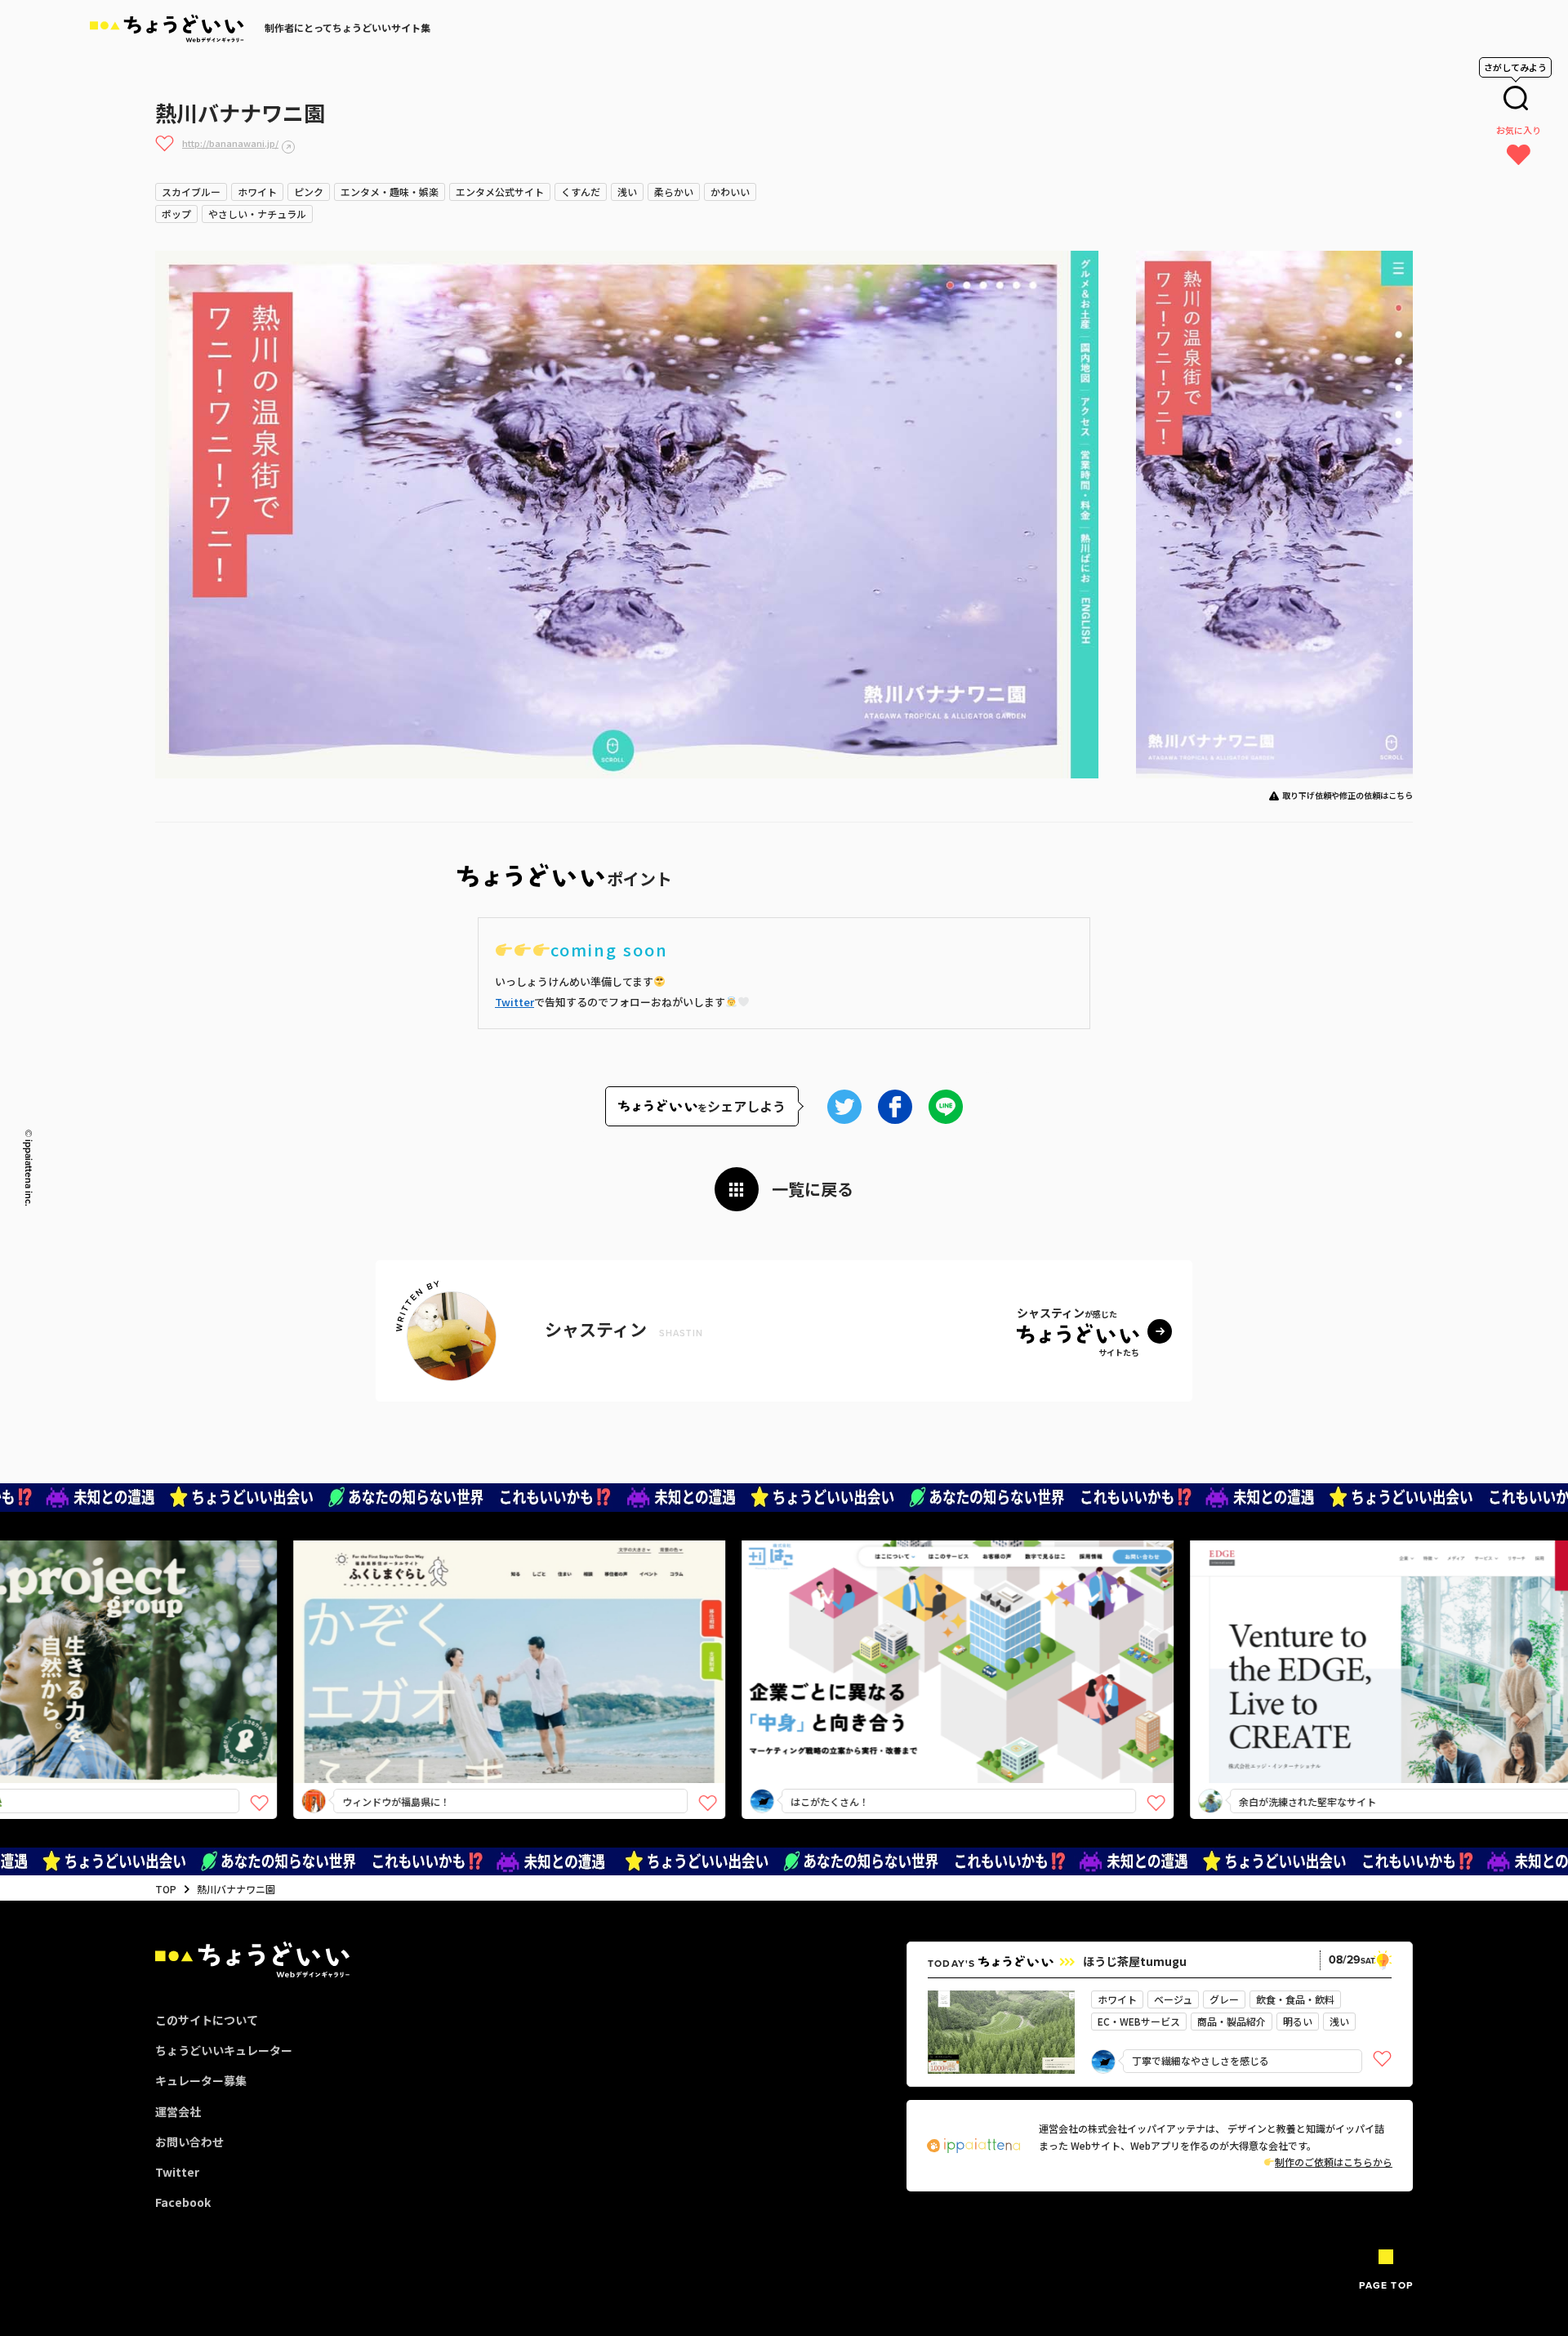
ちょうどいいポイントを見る (405, 1638)
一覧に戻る (813, 1189)
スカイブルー (191, 192)
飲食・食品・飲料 (1295, 1999)
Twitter (514, 1002)
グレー (1224, 1999)
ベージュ (1173, 1999)
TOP (166, 1889)
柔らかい (674, 192)
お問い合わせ (189, 2142)
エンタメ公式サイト (500, 192)
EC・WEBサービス (1139, 2021)
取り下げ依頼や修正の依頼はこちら (1347, 795)
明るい (1298, 2021)
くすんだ (581, 192)
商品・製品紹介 (1232, 2021)
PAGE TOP (1386, 2285)
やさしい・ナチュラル (257, 214)
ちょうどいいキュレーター (224, 2050)
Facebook (183, 2202)
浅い (627, 192)
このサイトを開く (399, 1690)
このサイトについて (207, 2020)
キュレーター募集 (201, 2080)
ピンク (309, 192)
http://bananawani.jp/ (230, 143)
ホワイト (257, 192)
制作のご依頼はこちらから (1334, 2162)
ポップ (176, 214)
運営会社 (178, 2111)
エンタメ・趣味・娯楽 (390, 192)
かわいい (730, 192)
